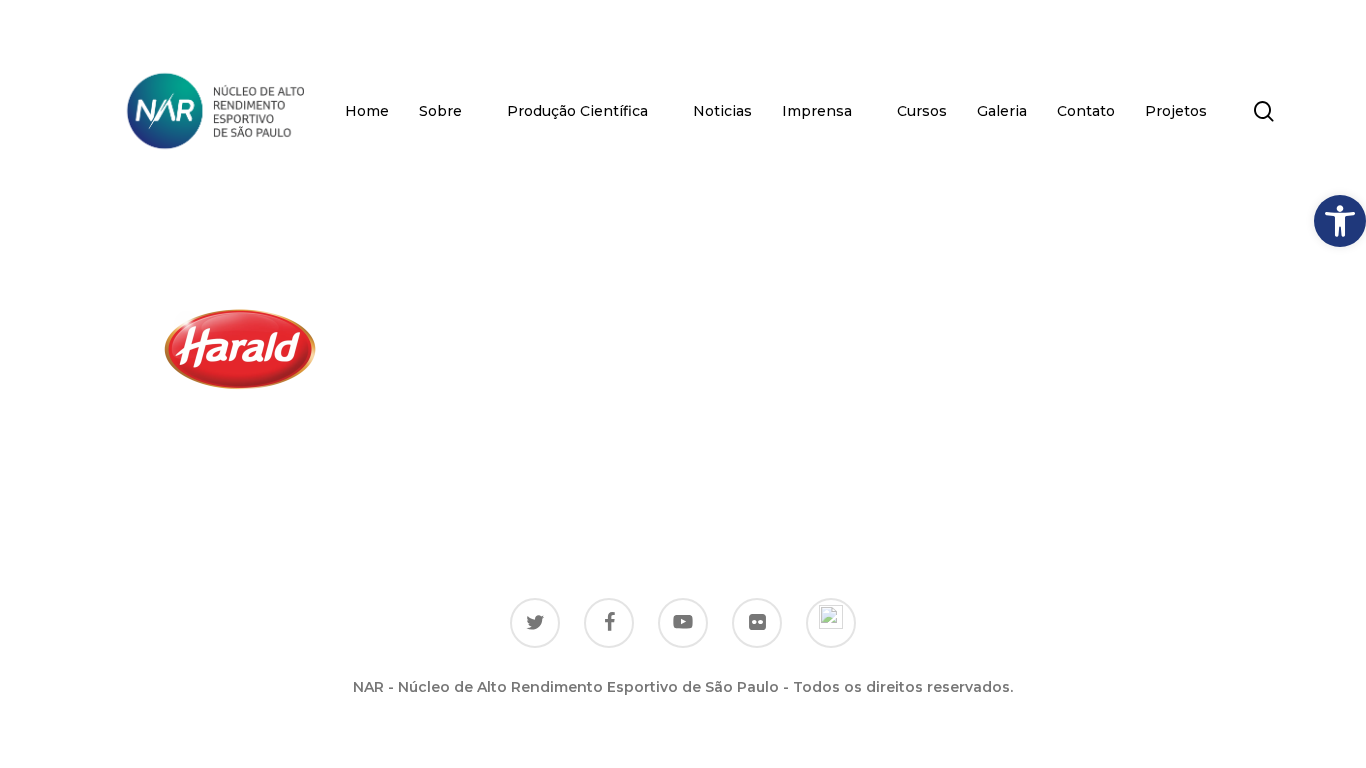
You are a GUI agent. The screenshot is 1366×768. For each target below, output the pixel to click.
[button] (1340, 221)
